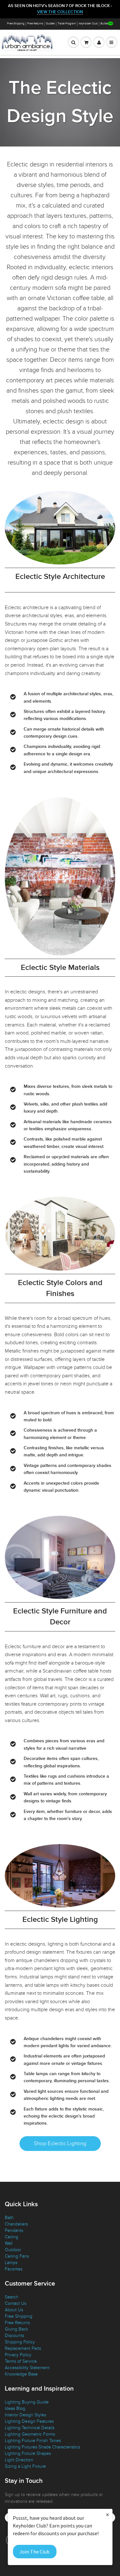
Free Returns (35, 24)
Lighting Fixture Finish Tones (33, 2441)
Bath (9, 2218)
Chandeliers (16, 2224)
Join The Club (35, 2552)
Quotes (50, 24)
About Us (14, 2310)
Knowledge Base (21, 2374)
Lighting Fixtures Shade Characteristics (42, 2447)
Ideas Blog (15, 2408)
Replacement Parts (23, 2348)
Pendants (14, 2230)
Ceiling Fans (17, 2256)
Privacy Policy (18, 2355)
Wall (9, 2243)
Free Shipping (16, 24)
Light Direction (19, 2460)
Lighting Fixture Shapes (28, 2453)
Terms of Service (21, 2361)
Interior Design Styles (25, 2415)
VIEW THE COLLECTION (60, 12)
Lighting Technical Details (30, 2428)
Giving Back (16, 2329)
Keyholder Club (88, 24)
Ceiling (12, 2237)
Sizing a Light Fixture (25, 2466)
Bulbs (104, 24)
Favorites (14, 2269)
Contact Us (16, 2303)
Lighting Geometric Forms (30, 2434)
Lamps (11, 2263)
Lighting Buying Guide (27, 2402)
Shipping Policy (20, 2342)
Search (12, 2297)
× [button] (108, 2514)
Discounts (14, 2336)
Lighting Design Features (29, 2421)
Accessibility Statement (27, 2368)
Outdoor (13, 2250)
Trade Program (67, 24)
